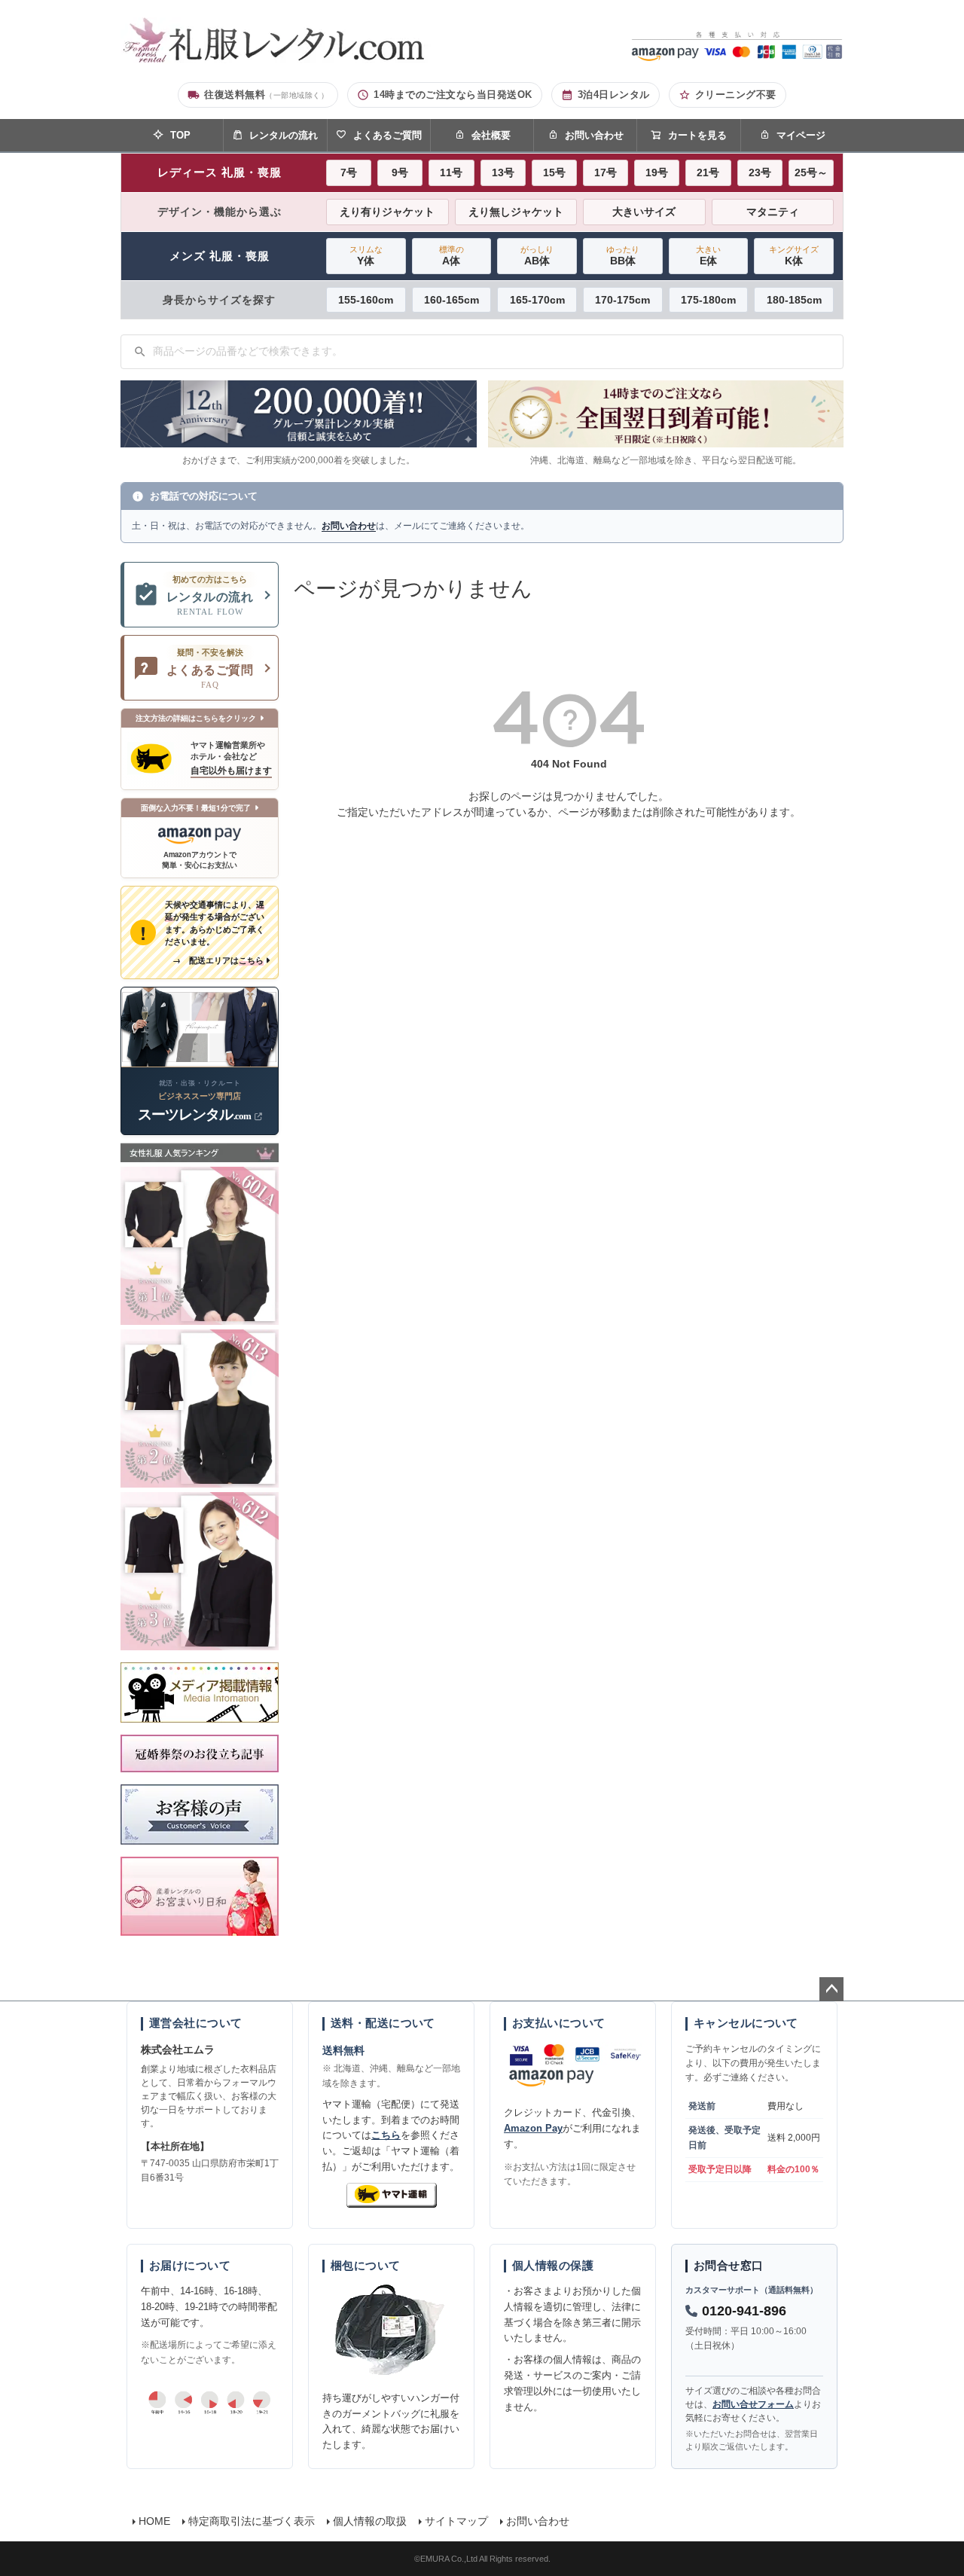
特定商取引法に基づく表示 (252, 2521)
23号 (760, 172)
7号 (349, 172)
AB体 (537, 256)
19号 (657, 172)
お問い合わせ (594, 135)
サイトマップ (456, 2521)
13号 (503, 172)
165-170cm (537, 300)
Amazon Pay (533, 2128)
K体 (794, 256)
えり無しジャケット (516, 212)
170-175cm (622, 300)
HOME (154, 2521)
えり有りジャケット (387, 212)
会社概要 (491, 135)
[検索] (140, 352)
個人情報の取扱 (370, 2521)
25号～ (811, 172)
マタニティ (773, 212)
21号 (708, 172)
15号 (554, 172)
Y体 (366, 256)
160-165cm (451, 300)
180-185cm (794, 300)
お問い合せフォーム (753, 2404)
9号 (400, 172)
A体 (451, 256)
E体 (708, 256)
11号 (451, 172)
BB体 (623, 256)
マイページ (801, 135)
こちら (386, 2135)
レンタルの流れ (284, 135)
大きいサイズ (644, 212)
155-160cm (366, 300)
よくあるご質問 (387, 135)
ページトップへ (831, 1989)
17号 (606, 172)
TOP (180, 135)
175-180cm (708, 300)
